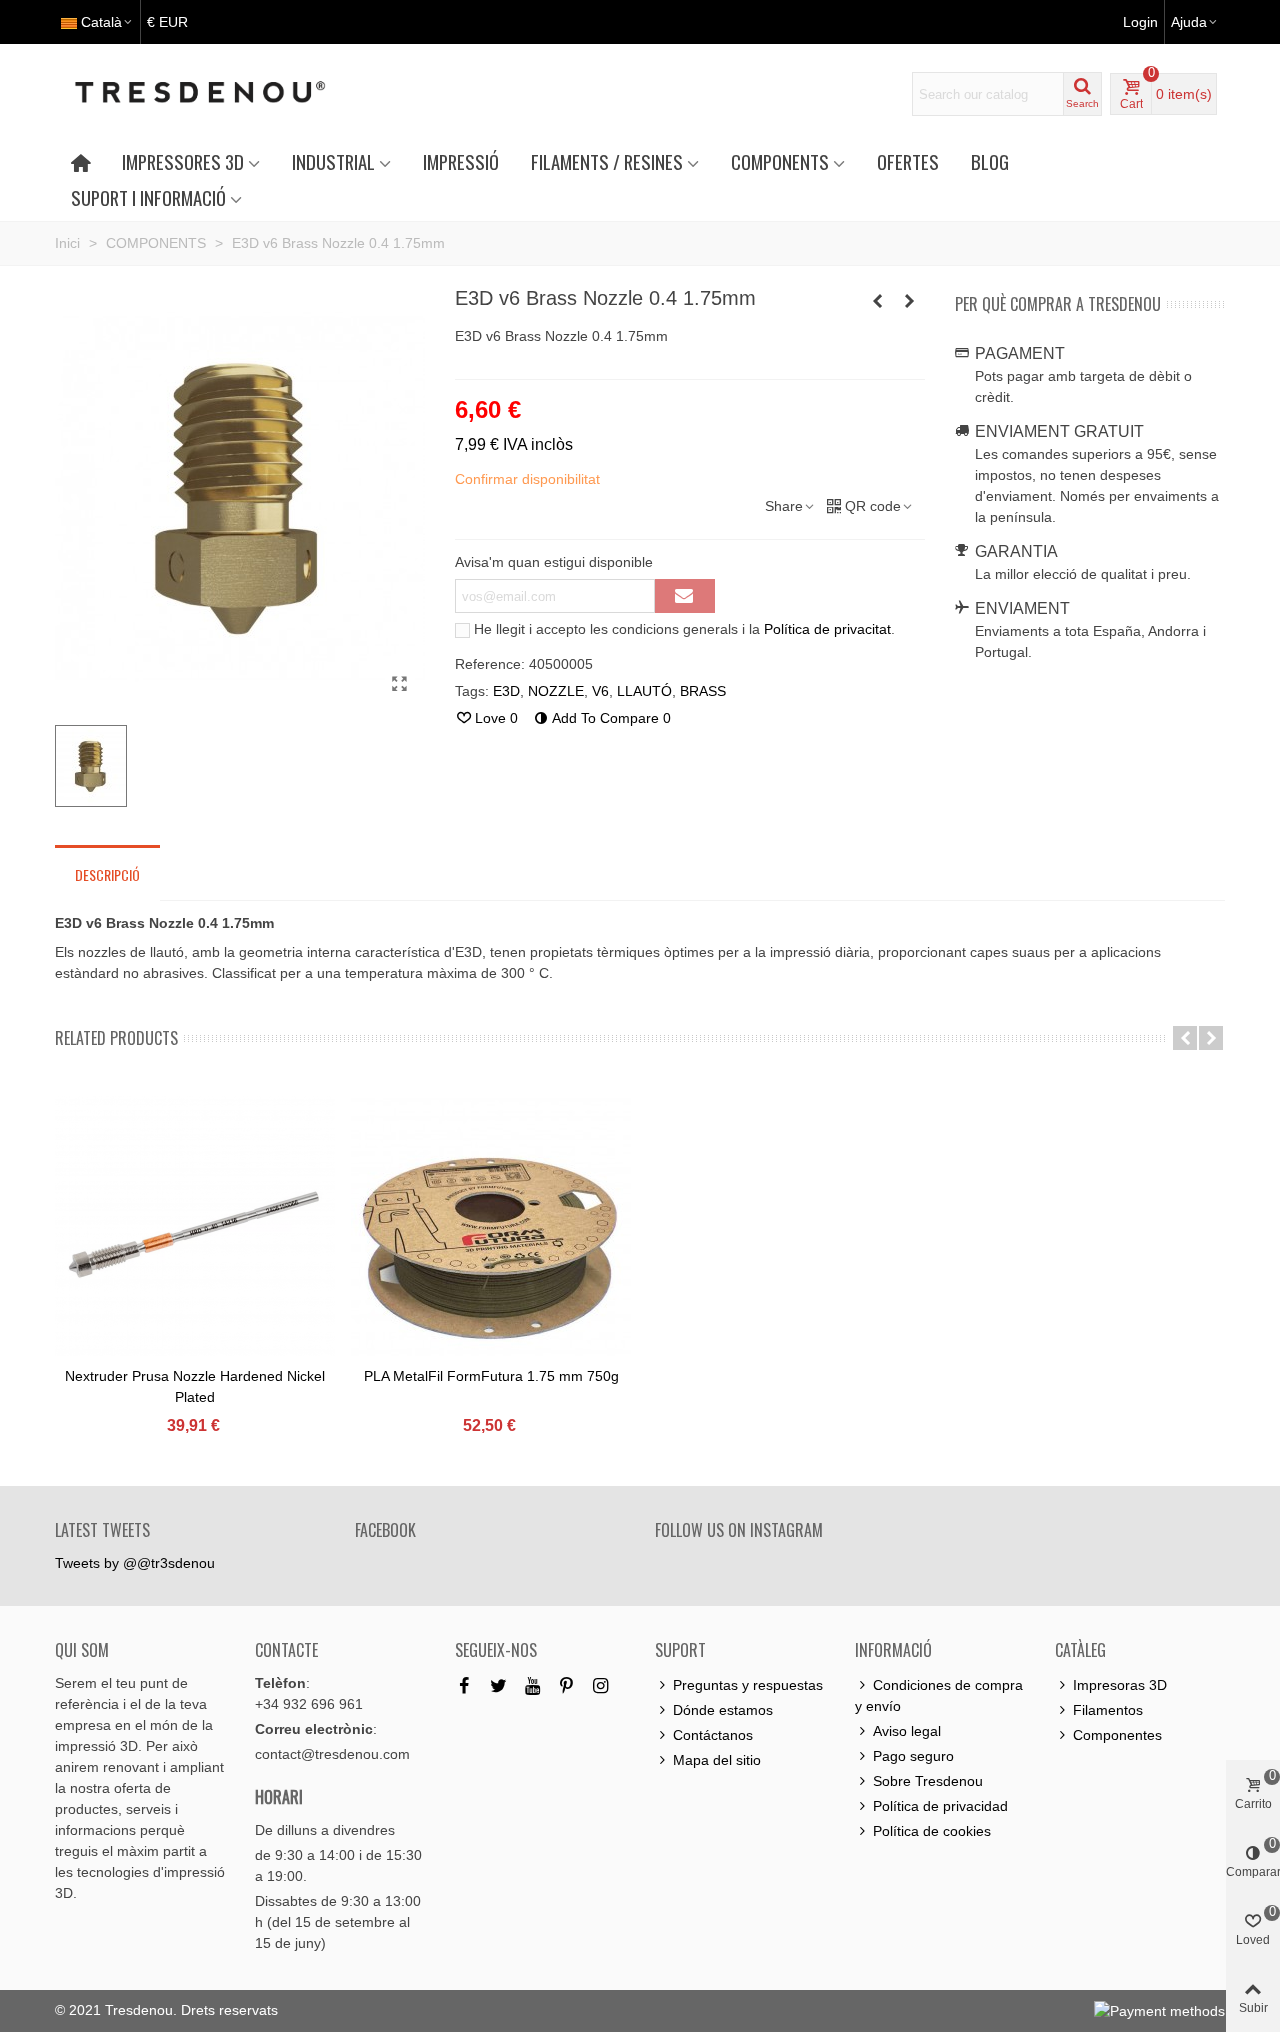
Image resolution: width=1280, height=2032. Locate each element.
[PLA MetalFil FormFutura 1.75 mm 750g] (491, 1236)
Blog (990, 161)
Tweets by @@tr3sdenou (135, 1563)
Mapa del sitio (717, 1760)
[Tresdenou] (224, 94)
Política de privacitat (827, 629)
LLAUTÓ (644, 691)
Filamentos (1108, 1710)
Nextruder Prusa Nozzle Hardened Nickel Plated (195, 1386)
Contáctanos (713, 1735)
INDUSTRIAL (333, 161)
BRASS (703, 691)
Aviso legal (907, 1731)
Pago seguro (913, 1756)
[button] (1185, 1038)
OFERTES (908, 161)
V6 (600, 691)
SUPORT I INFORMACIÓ (148, 197)
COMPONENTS (780, 161)
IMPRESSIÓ (461, 161)
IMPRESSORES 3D (183, 161)
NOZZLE (556, 691)
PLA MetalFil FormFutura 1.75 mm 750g (491, 1376)
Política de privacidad (940, 1806)
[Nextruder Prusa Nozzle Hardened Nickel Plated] (195, 1236)
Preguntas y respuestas (748, 1685)
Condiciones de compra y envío (939, 1695)
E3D (506, 691)
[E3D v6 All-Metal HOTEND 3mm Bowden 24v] (878, 301)
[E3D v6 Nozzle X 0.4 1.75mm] (910, 301)
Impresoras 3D (1120, 1685)
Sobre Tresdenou (928, 1781)
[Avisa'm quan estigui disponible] (685, 596)
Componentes (1117, 1735)
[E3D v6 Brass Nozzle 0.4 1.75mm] (400, 684)
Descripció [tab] (107, 874)
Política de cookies (932, 1831)
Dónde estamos (723, 1710)
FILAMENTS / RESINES (607, 161)
